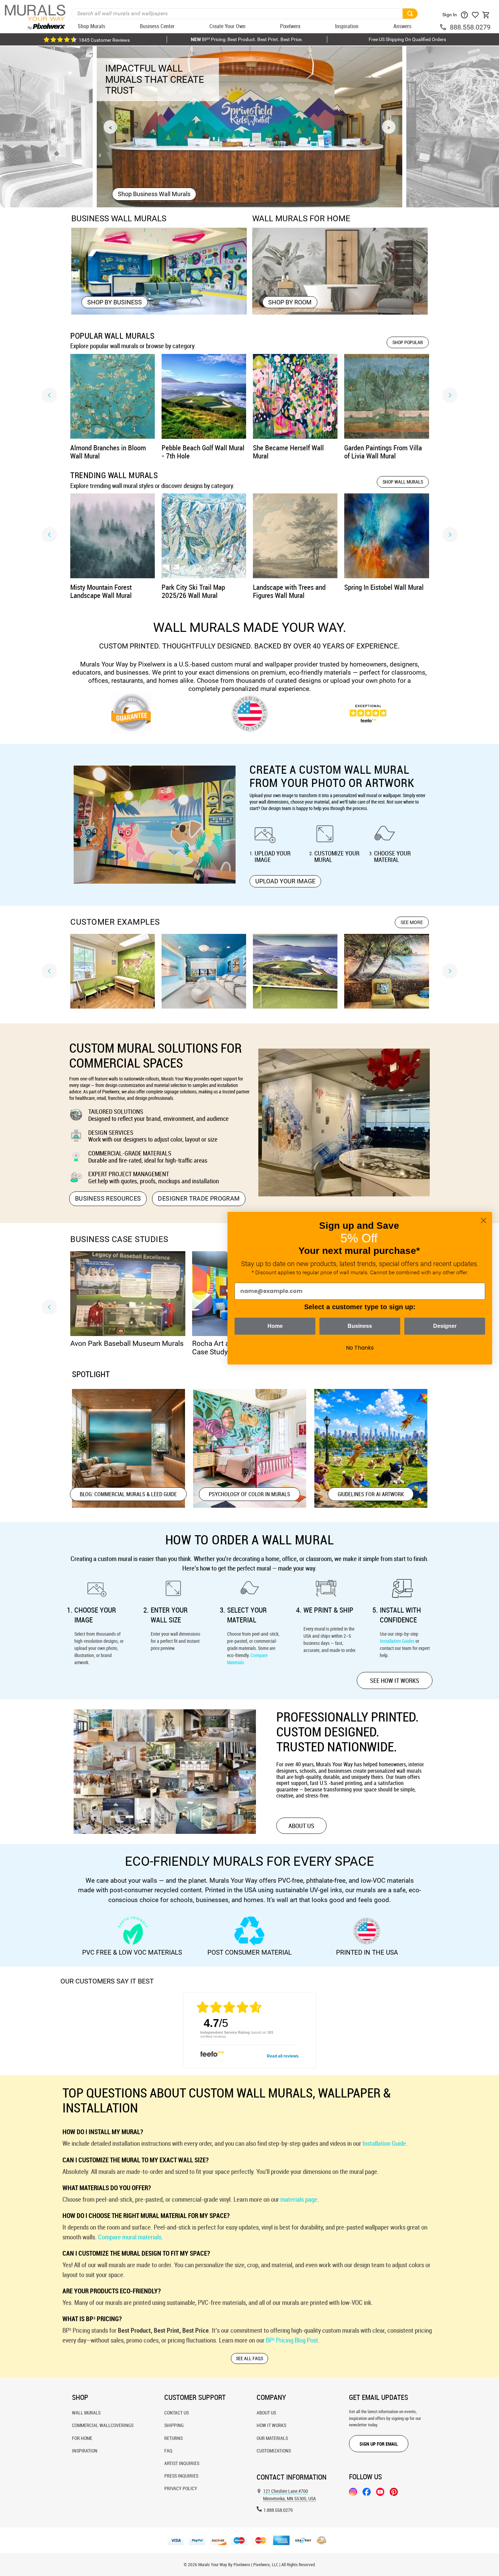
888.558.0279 (470, 27)
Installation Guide (384, 2143)
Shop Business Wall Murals (154, 194)
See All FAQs (249, 2358)
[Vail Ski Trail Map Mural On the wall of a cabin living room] (453, 127)
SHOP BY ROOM (290, 302)
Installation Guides (397, 1641)
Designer (445, 1326)
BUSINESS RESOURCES (108, 1198)
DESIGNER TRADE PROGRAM (199, 1198)
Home (275, 1326)
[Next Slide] (450, 395)
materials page (299, 2199)
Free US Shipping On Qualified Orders (407, 39)
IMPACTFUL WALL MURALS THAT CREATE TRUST (155, 79)
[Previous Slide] (49, 395)
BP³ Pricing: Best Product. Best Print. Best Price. (247, 39)
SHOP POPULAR (408, 342)
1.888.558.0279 (278, 2510)
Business (360, 1326)
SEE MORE (412, 922)
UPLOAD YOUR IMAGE (285, 881)
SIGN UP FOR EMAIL (379, 2444)
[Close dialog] (484, 1220)
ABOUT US (301, 1826)
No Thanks (360, 1348)
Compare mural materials (130, 2237)
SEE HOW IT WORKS (395, 1680)
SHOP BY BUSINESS (115, 302)
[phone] (444, 27)
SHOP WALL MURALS (403, 482)
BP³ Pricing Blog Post (292, 2340)
